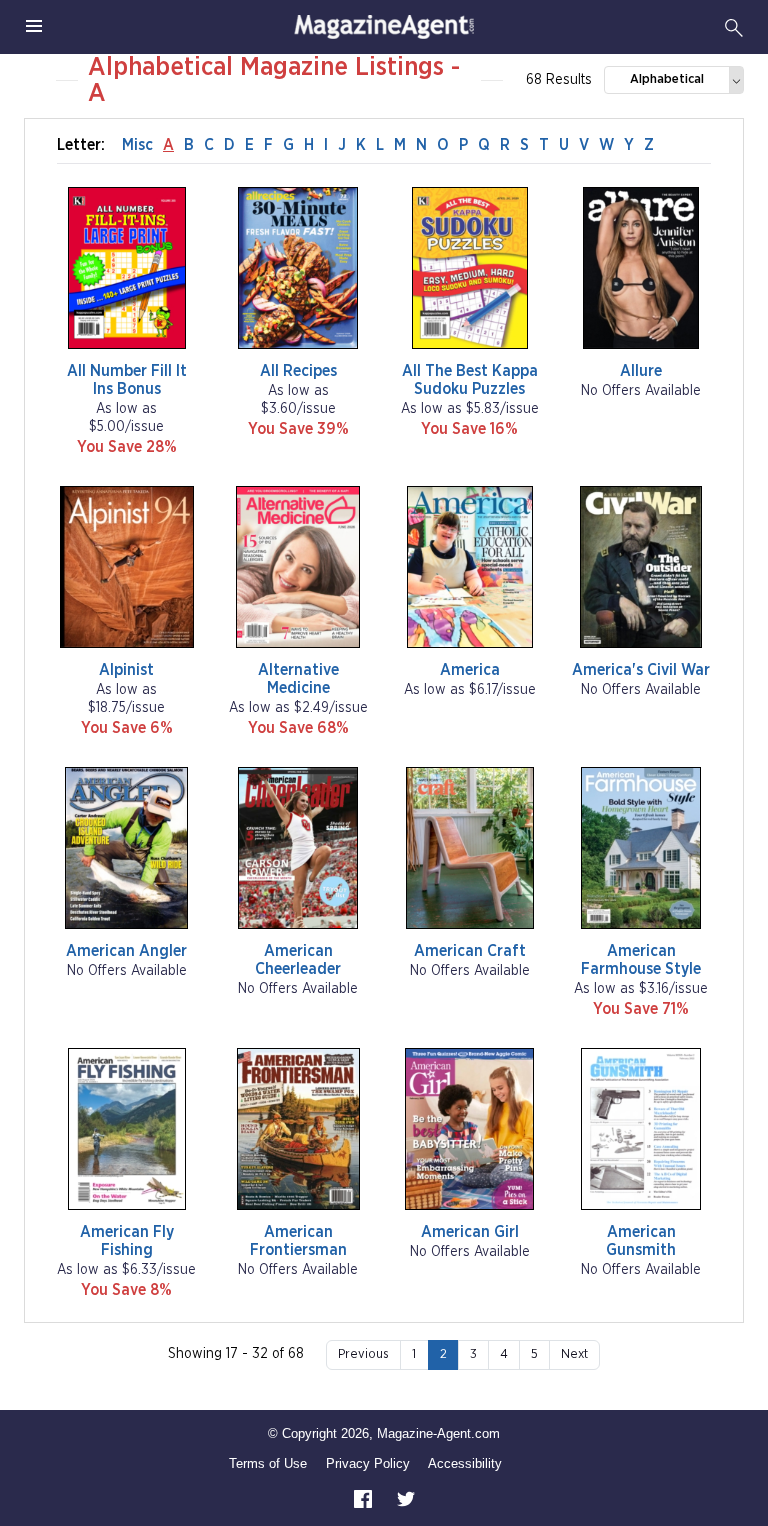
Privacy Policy (368, 1463)
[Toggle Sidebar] (34, 27)
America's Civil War (641, 670)
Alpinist (126, 670)
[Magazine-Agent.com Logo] (384, 27)
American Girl (470, 1232)
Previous (363, 1354)
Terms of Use (268, 1463)
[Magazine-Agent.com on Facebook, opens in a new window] (365, 1498)
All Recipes (298, 371)
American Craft (470, 951)
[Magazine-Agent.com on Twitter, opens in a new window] (406, 1498)
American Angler (126, 951)
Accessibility (465, 1463)
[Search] (734, 27)
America (470, 670)
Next (574, 1354)
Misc (137, 145)
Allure (641, 371)
